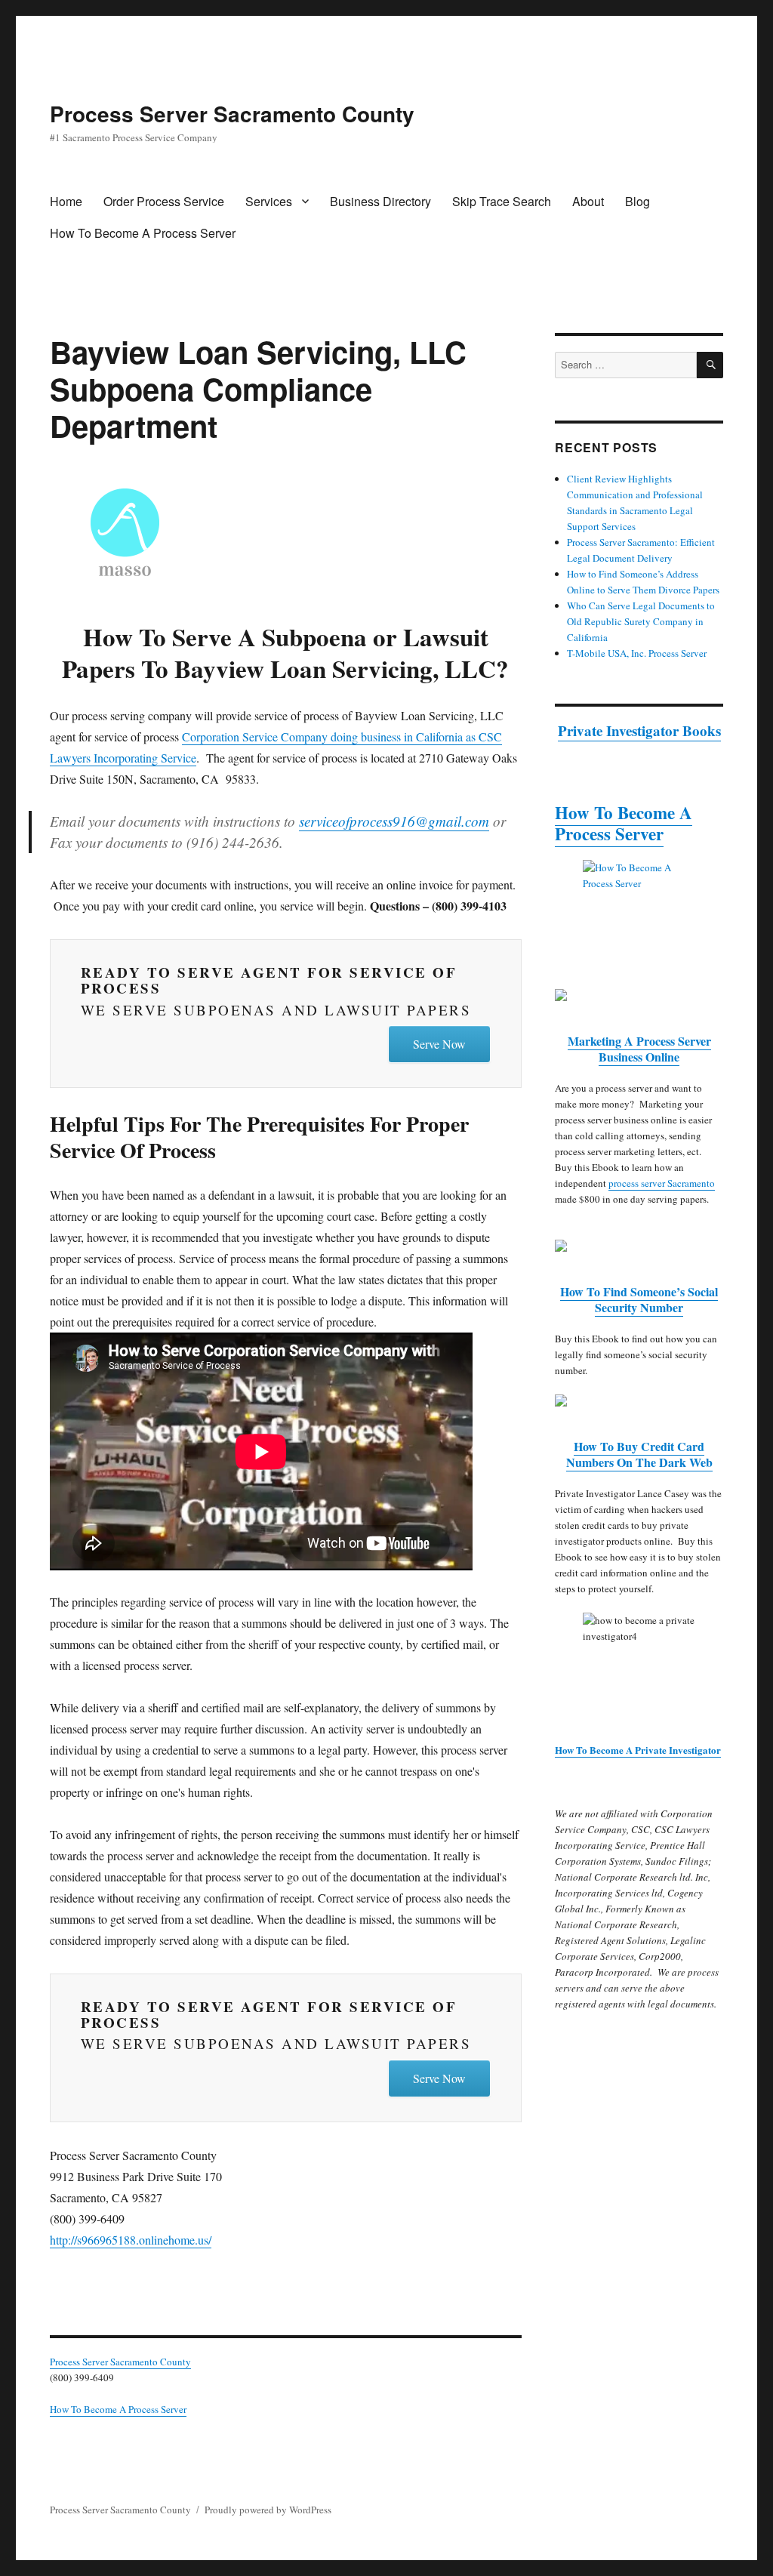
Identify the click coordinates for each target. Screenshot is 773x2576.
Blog (637, 201)
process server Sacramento (662, 1183)
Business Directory (380, 201)
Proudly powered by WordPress (268, 2510)
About (588, 201)
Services (269, 201)
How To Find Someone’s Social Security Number (639, 1299)
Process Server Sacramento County (232, 114)
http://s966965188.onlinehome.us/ (131, 2240)
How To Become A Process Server (143, 233)
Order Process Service (164, 201)
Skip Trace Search (502, 201)
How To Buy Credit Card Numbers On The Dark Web (639, 1454)
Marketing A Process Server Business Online (639, 1049)
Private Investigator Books (639, 730)
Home (66, 201)
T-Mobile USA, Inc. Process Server (637, 653)
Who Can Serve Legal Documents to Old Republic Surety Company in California (641, 621)
